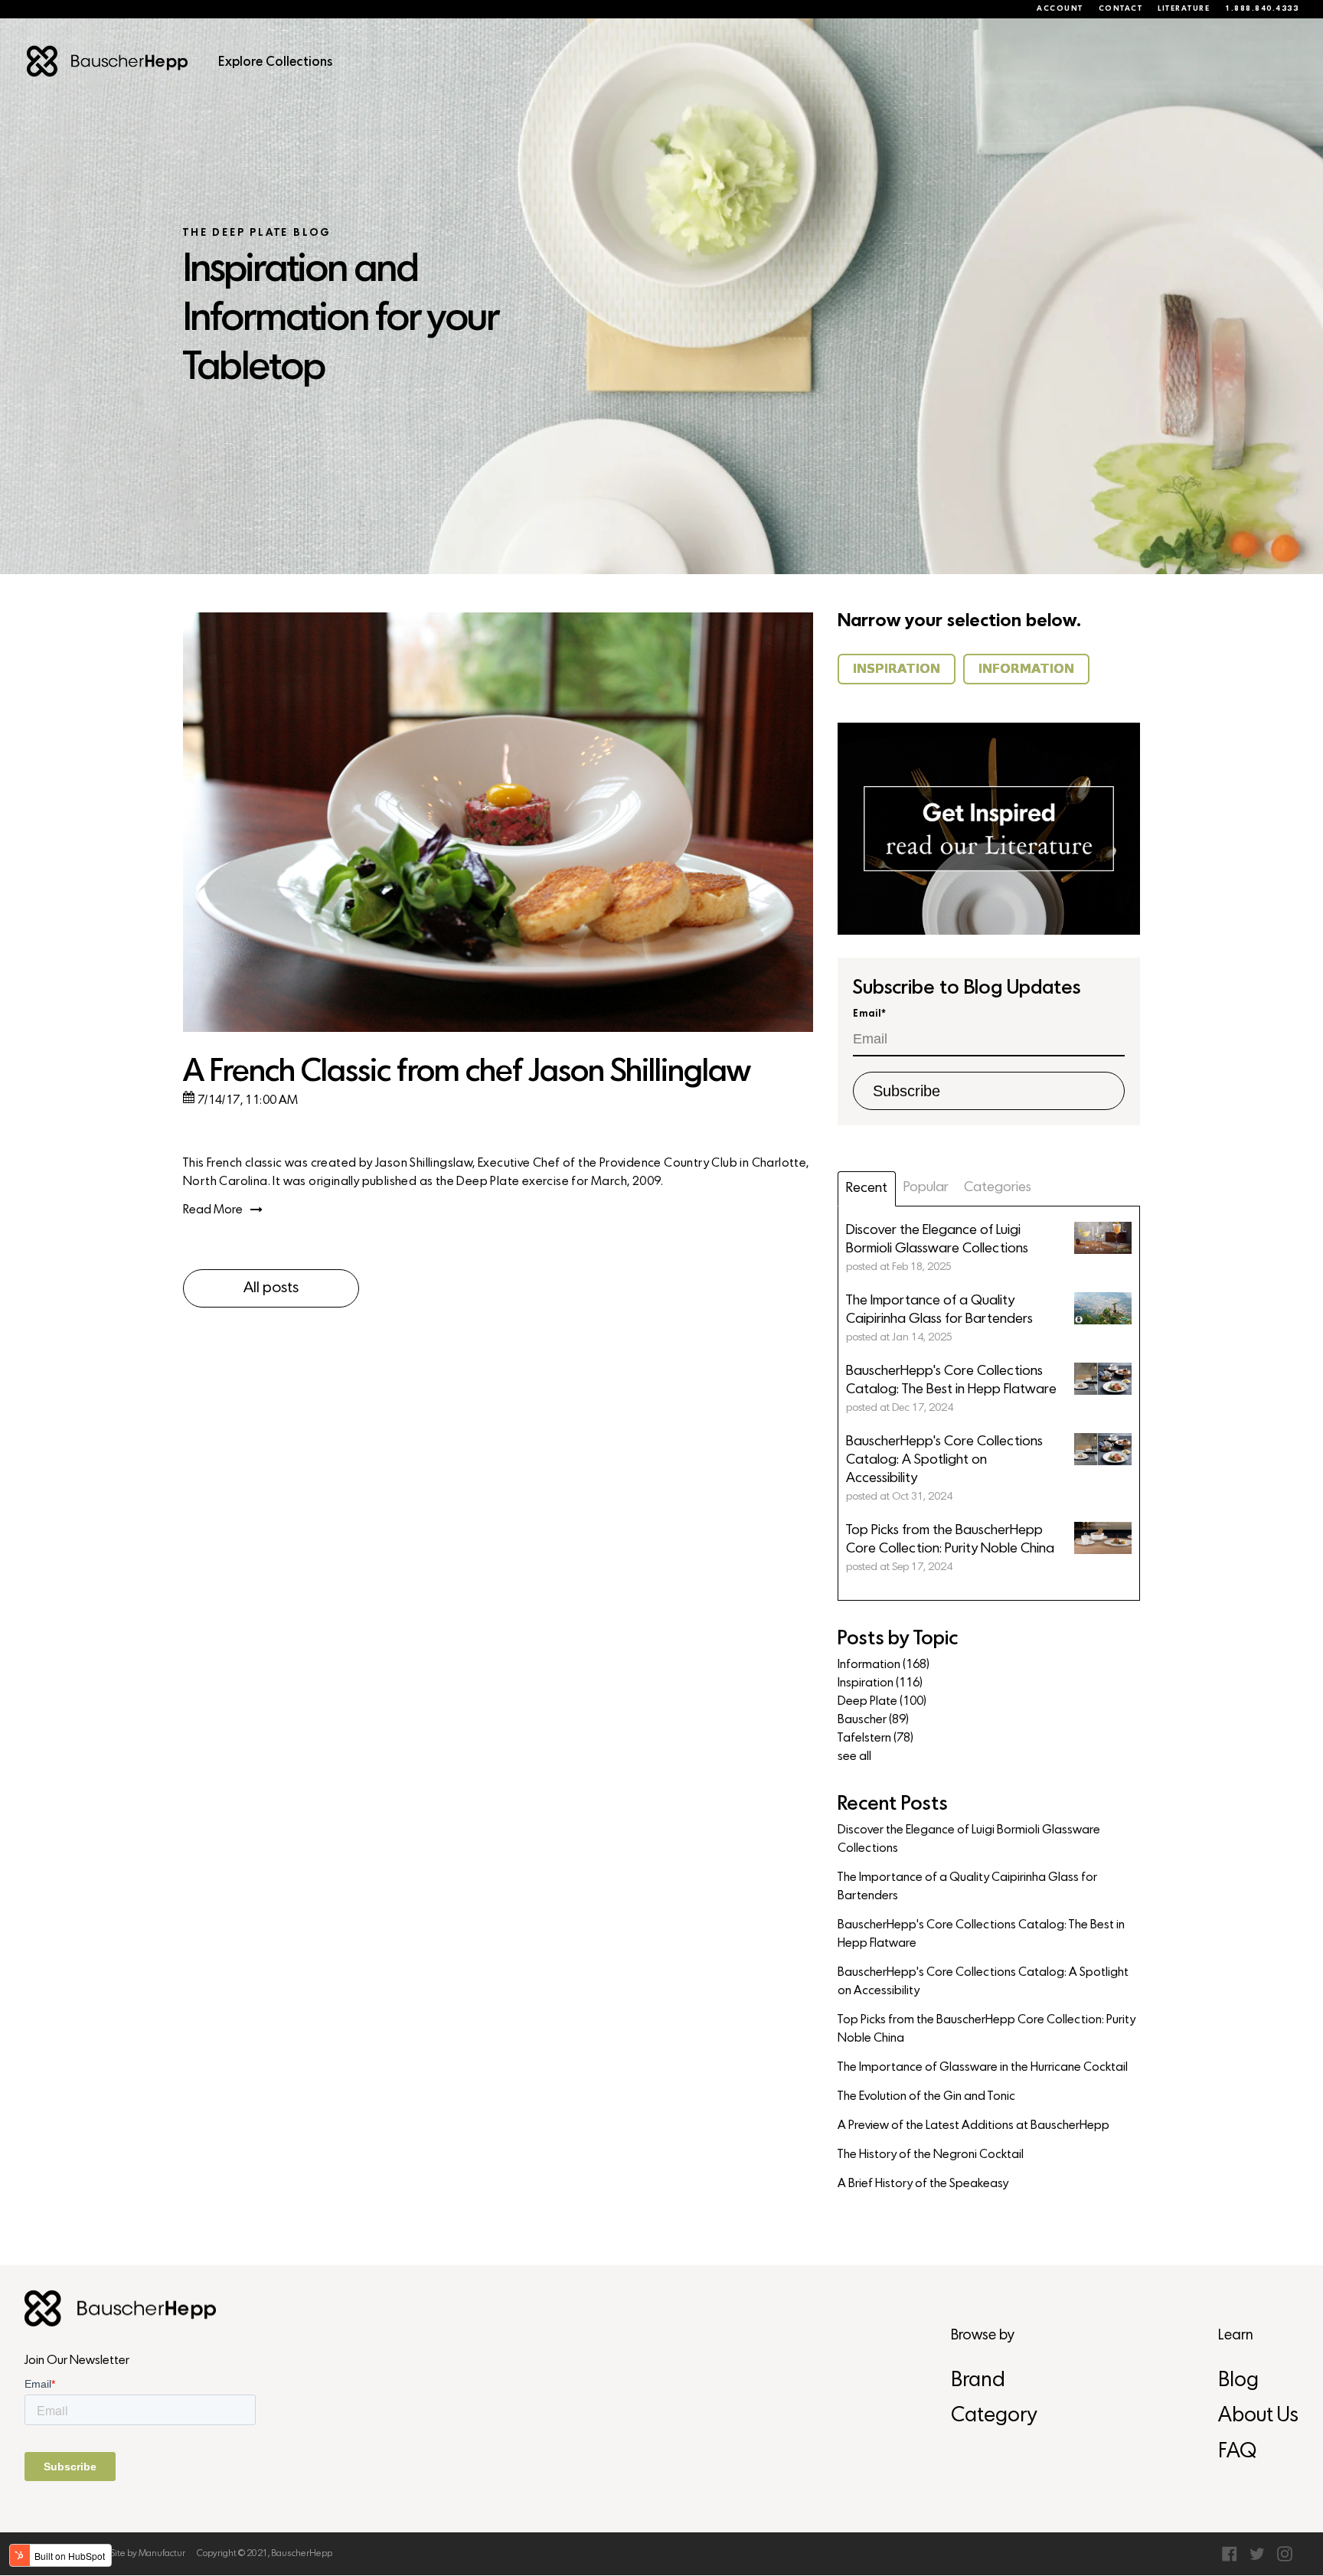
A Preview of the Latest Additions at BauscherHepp (973, 2126)
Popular (926, 1188)
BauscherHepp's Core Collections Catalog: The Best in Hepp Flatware (981, 1934)
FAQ (1237, 2452)
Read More (213, 1210)
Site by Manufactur (148, 2554)
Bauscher (873, 1720)
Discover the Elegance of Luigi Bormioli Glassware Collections (969, 1840)
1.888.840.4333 (1262, 9)
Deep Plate (882, 1702)
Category (994, 2416)
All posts (271, 1288)
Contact (1121, 9)
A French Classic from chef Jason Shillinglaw (467, 1073)
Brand (978, 2381)
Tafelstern (875, 1739)
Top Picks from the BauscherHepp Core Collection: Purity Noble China (987, 2029)
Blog (1238, 2381)
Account (1060, 9)
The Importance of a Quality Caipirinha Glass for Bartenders (967, 1887)
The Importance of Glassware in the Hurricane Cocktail (983, 2068)
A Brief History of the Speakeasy (923, 2184)
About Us (1258, 2416)
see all (854, 1757)
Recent (867, 1188)
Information (884, 1665)
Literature (1184, 9)
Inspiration (880, 1683)
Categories (998, 1188)
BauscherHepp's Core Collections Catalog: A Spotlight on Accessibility (983, 1982)
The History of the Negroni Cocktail (931, 2155)
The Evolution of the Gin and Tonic (926, 2097)
